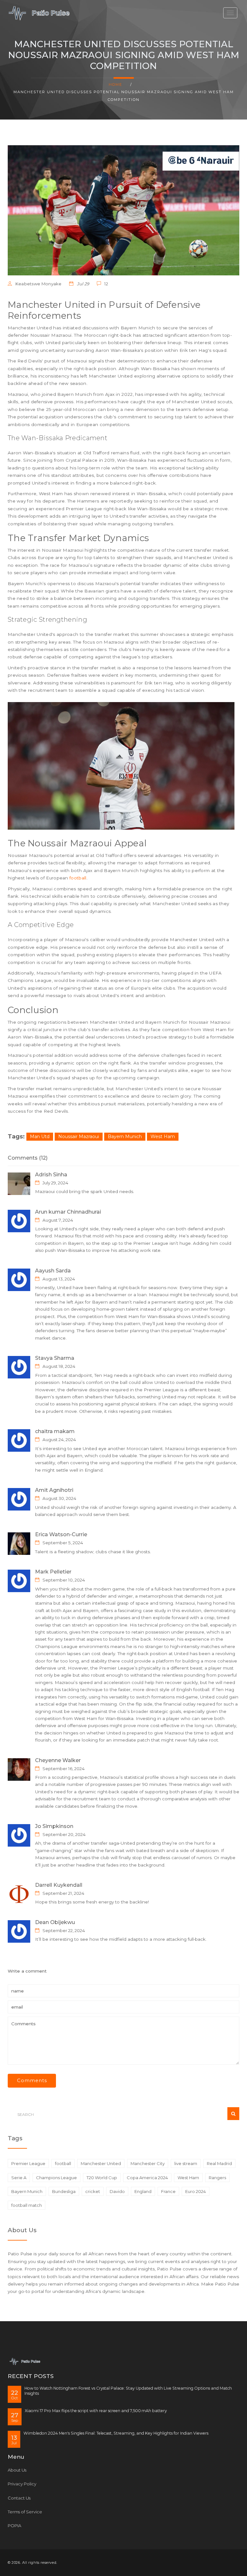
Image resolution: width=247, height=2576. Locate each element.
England (143, 2191)
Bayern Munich (125, 1136)
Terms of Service (25, 2512)
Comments (32, 2081)
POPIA (14, 2526)
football (78, 878)
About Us (17, 2470)
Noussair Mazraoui (79, 1136)
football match (27, 2205)
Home (115, 85)
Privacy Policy (22, 2484)
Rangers (217, 2178)
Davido (117, 2191)
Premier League (28, 2163)
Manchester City (148, 2163)
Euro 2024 (196, 2191)
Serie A (19, 2178)
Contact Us (19, 2498)
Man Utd (40, 1136)
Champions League (56, 2178)
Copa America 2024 (147, 2178)
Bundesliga (64, 2191)
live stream (186, 2163)
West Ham (163, 1136)
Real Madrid (219, 2163)
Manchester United (101, 2163)
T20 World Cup (102, 2178)
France (168, 2191)
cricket (93, 2191)
